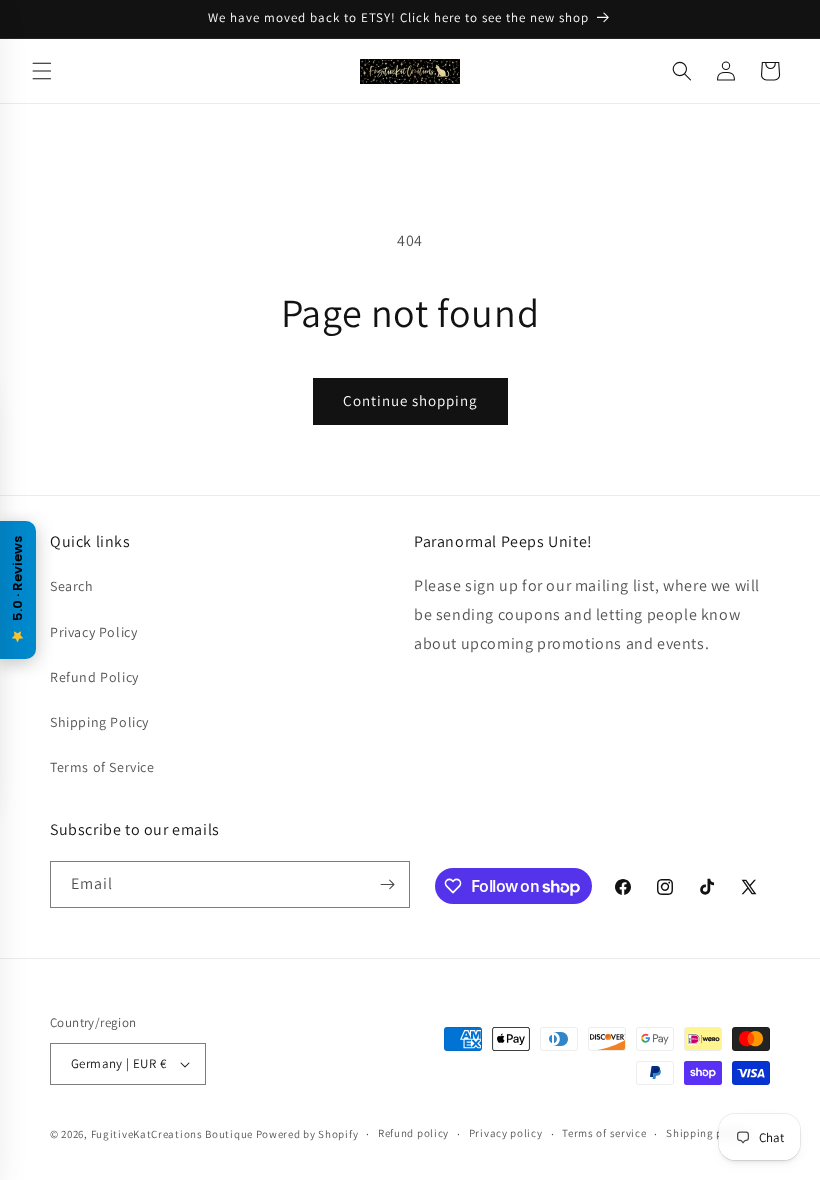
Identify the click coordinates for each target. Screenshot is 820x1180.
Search (72, 586)
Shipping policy (707, 1133)
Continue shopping (410, 400)
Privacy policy (506, 1133)
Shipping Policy (99, 722)
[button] (42, 71)
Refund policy (413, 1133)
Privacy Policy (93, 632)
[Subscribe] (387, 884)
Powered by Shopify (307, 1134)
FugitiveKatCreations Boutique (172, 1134)
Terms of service (604, 1133)
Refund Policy (94, 677)
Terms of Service (102, 767)
